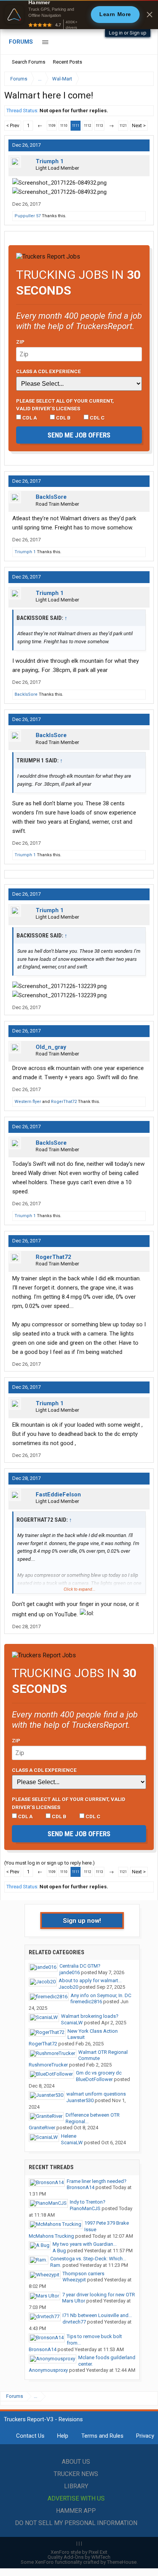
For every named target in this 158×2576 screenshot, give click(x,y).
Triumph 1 (50, 161)
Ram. (56, 2265)
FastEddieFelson (58, 1494)
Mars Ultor (74, 2301)
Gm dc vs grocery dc (99, 2073)
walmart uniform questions (96, 2094)
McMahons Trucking (51, 2236)
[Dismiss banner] (150, 15)
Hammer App (76, 2511)
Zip (20, 342)
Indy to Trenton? (88, 2202)
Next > (139, 125)
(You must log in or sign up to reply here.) (49, 1863)
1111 (76, 126)
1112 (87, 126)
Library (76, 2486)
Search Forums (29, 62)
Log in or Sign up (128, 33)
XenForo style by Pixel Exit (79, 2552)
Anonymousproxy (48, 2370)
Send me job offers (79, 435)
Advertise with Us (76, 2498)
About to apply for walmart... (90, 1980)
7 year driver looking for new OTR (99, 2295)
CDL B (63, 418)
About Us (76, 2462)
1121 (123, 126)
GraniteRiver (42, 2128)
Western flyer (28, 1102)
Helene (69, 2136)
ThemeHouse (122, 2562)
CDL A (29, 418)
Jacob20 (68, 1987)
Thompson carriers (83, 2274)
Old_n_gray (51, 1047)
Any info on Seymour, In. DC (101, 1995)
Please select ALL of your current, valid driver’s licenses (65, 405)
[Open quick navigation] (143, 79)
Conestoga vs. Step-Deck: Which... (88, 2259)
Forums (21, 42)
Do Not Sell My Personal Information (76, 2523)
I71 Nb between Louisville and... (97, 2315)
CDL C (97, 418)
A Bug (59, 2251)
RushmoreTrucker (48, 2065)
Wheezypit (74, 2280)
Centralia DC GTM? (80, 1966)
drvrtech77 (74, 2322)
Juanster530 (80, 2100)
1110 (64, 126)
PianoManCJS (85, 2208)
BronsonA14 (81, 2187)
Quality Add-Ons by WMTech (79, 2557)
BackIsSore (51, 497)
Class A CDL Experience (49, 371)
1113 (99, 126)
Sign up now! (82, 1921)
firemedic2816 (86, 2002)
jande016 (70, 1972)
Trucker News (76, 2474)
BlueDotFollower (94, 2079)
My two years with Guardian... (85, 2244)
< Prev (13, 125)
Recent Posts (67, 62)
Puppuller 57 (28, 216)
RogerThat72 (64, 1102)
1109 (52, 126)
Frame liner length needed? (97, 2181)
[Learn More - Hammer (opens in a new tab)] (79, 15)
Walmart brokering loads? (90, 2016)
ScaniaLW (72, 2023)
